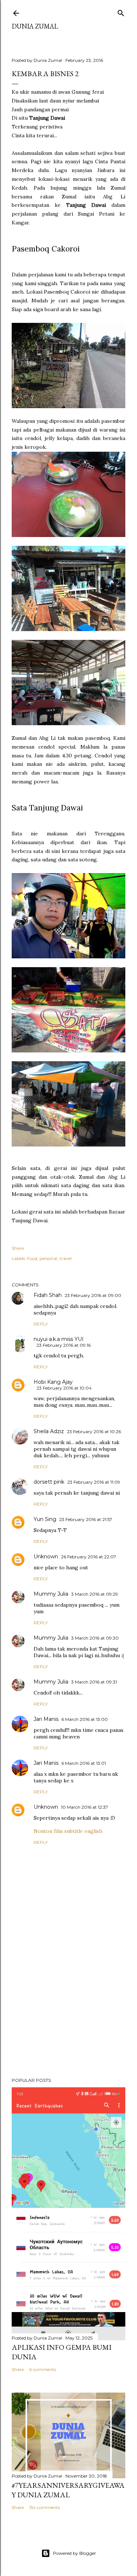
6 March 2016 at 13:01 (84, 1763)
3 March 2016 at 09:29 (95, 1594)
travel (66, 1258)
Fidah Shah (48, 1295)
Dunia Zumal (35, 26)
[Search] (121, 12)
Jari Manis (46, 1719)
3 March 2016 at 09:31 (94, 1682)
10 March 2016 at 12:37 (85, 1807)
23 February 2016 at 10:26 (94, 1431)
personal (48, 1258)
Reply (41, 1324)
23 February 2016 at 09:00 (93, 1295)
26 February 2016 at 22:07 (89, 1557)
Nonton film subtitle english (68, 1831)
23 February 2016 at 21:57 (86, 1519)
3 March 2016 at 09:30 (95, 1638)
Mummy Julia (51, 1594)
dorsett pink (49, 1482)
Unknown (46, 1557)
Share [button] (18, 1248)
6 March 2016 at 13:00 (85, 1719)
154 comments (45, 2507)
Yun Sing (45, 1519)
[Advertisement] (68, 2013)
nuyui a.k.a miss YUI (59, 1339)
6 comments (43, 2369)
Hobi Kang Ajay (53, 1382)
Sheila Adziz (49, 1431)
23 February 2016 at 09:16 (64, 1345)
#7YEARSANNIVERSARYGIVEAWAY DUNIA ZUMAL (68, 2490)
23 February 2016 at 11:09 (94, 1482)
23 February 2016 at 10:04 (64, 1388)
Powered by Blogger (75, 2553)
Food (32, 1258)
